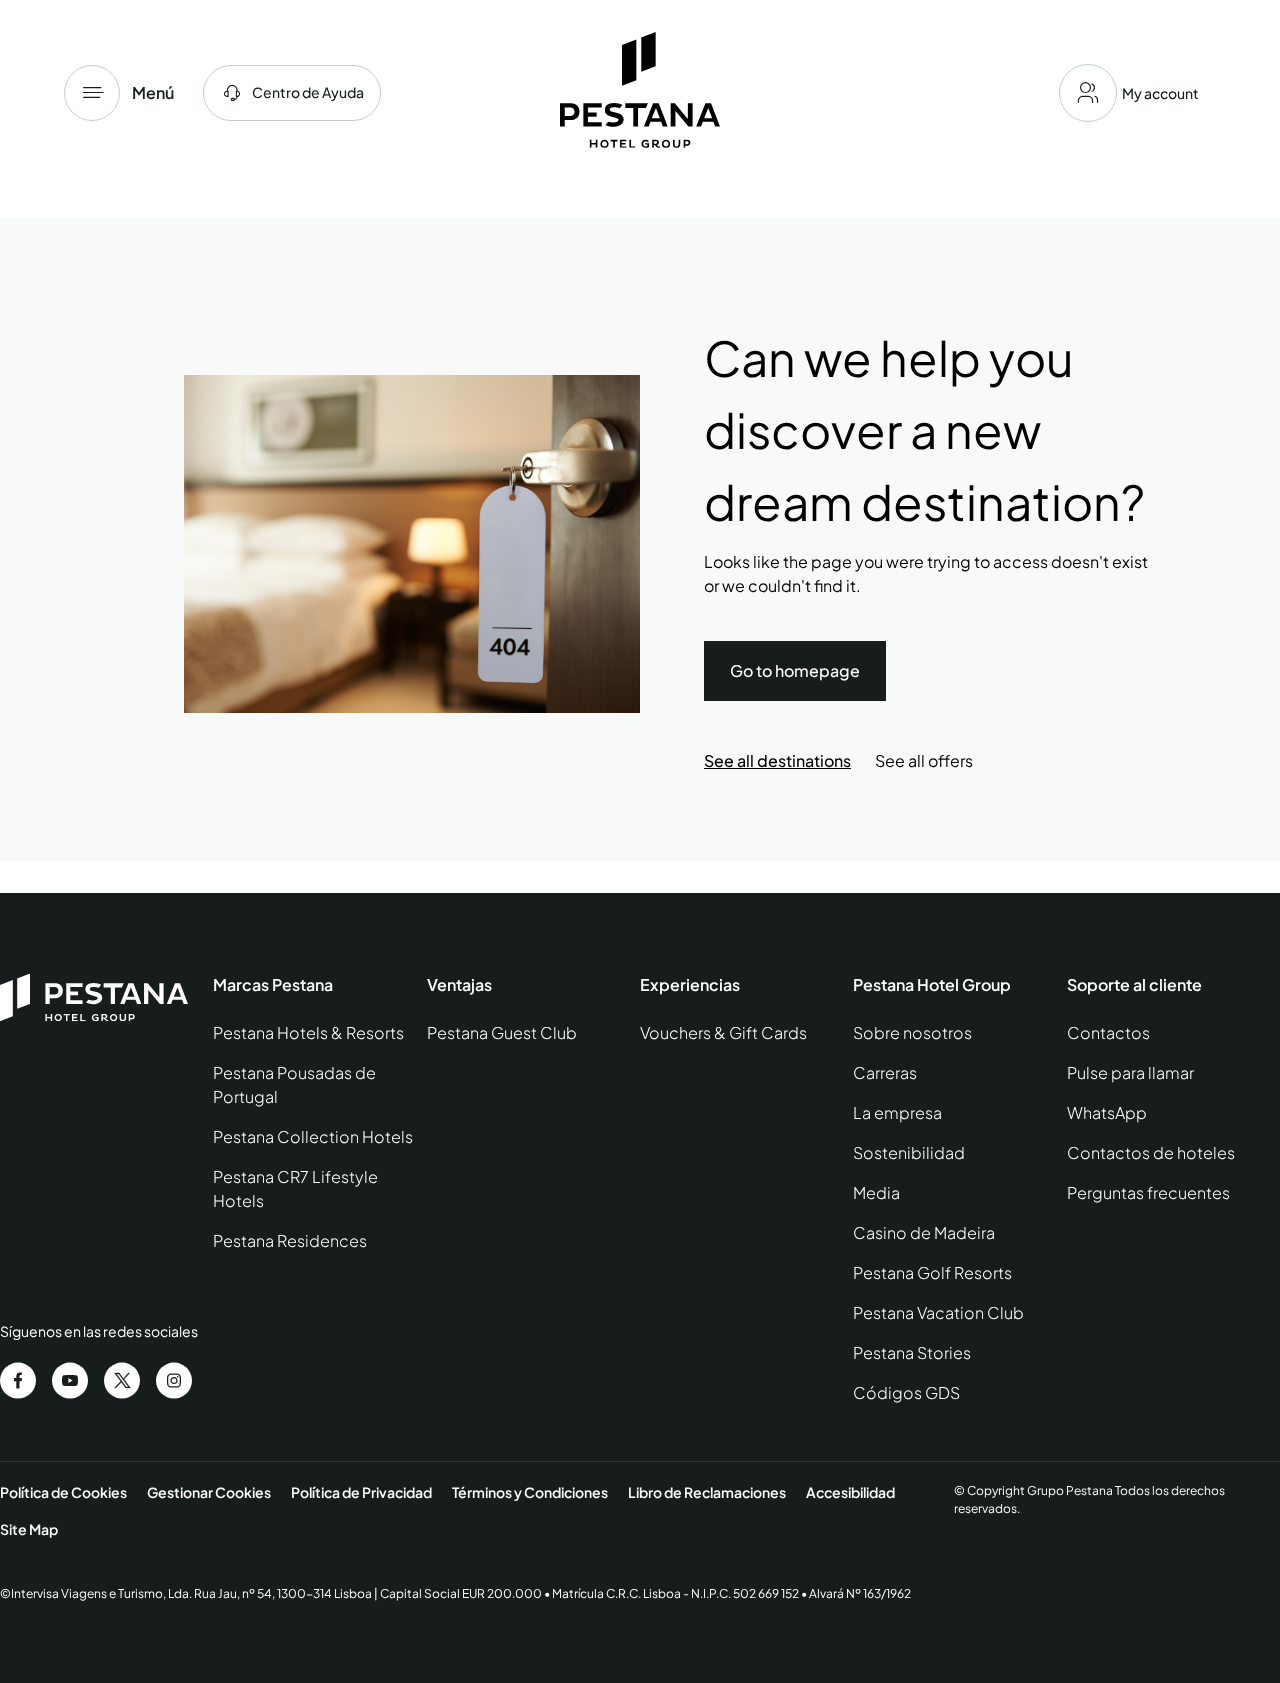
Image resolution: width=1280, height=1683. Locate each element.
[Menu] (92, 93)
